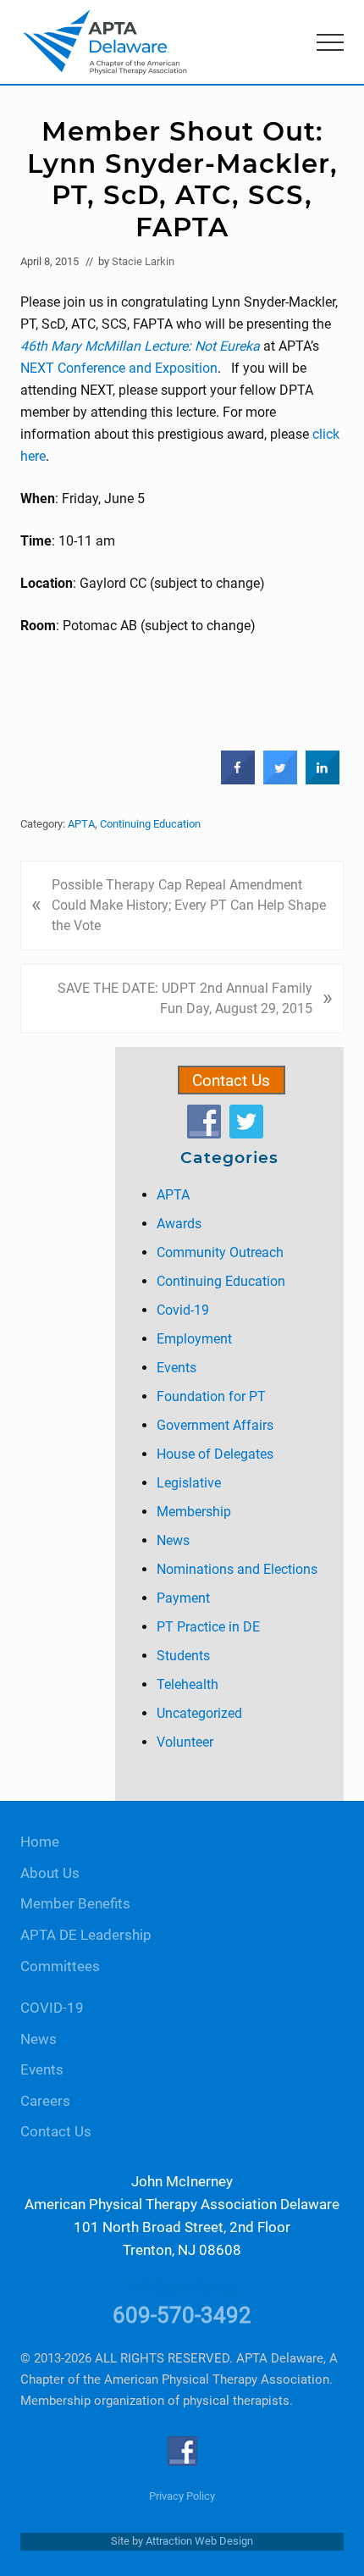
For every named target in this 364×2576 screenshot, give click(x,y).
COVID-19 (52, 2008)
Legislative (189, 1483)
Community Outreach (220, 1252)
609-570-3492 (182, 2315)
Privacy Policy (182, 2496)
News (173, 1540)
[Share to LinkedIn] (323, 780)
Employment (194, 1339)
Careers (45, 2101)
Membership (194, 1512)
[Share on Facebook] (238, 780)
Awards (179, 1224)
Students (183, 1656)
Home (40, 1842)
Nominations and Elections (237, 1569)
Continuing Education (150, 824)
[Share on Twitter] (280, 780)
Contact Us (231, 1080)
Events (176, 1368)
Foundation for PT (211, 1396)
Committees (60, 1967)
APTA (81, 824)
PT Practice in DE (208, 1627)
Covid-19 (183, 1310)
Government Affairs (215, 1425)
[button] (330, 42)
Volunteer (185, 1742)
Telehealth (188, 1684)
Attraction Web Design (199, 2541)
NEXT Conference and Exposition (119, 368)
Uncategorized (199, 1713)
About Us (50, 1873)
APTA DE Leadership (86, 1935)
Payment (183, 1598)
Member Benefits (75, 1904)
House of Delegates (215, 1454)
